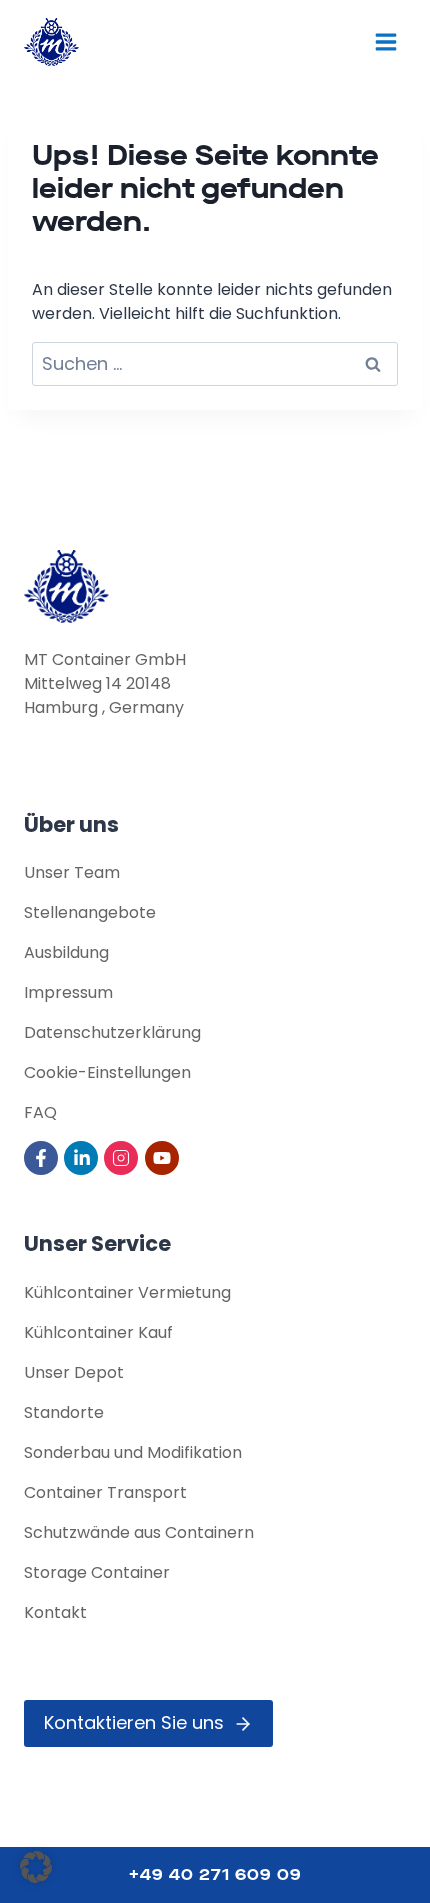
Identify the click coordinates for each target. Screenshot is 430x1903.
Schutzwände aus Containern (139, 1532)
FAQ (40, 1112)
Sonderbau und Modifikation (133, 1452)
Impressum (68, 992)
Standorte (64, 1412)
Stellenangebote (90, 912)
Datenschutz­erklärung (112, 1032)
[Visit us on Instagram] (122, 1158)
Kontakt (55, 1612)
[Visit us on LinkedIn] (82, 1158)
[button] (36, 1867)
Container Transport (105, 1492)
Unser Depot (74, 1372)
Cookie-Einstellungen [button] (107, 1072)
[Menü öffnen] (385, 41)
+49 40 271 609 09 (215, 1874)
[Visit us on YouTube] (163, 1158)
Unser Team (72, 872)
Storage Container (97, 1572)
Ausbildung (66, 952)
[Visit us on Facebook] (42, 1158)
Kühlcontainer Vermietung (127, 1292)
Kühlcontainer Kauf (98, 1332)
